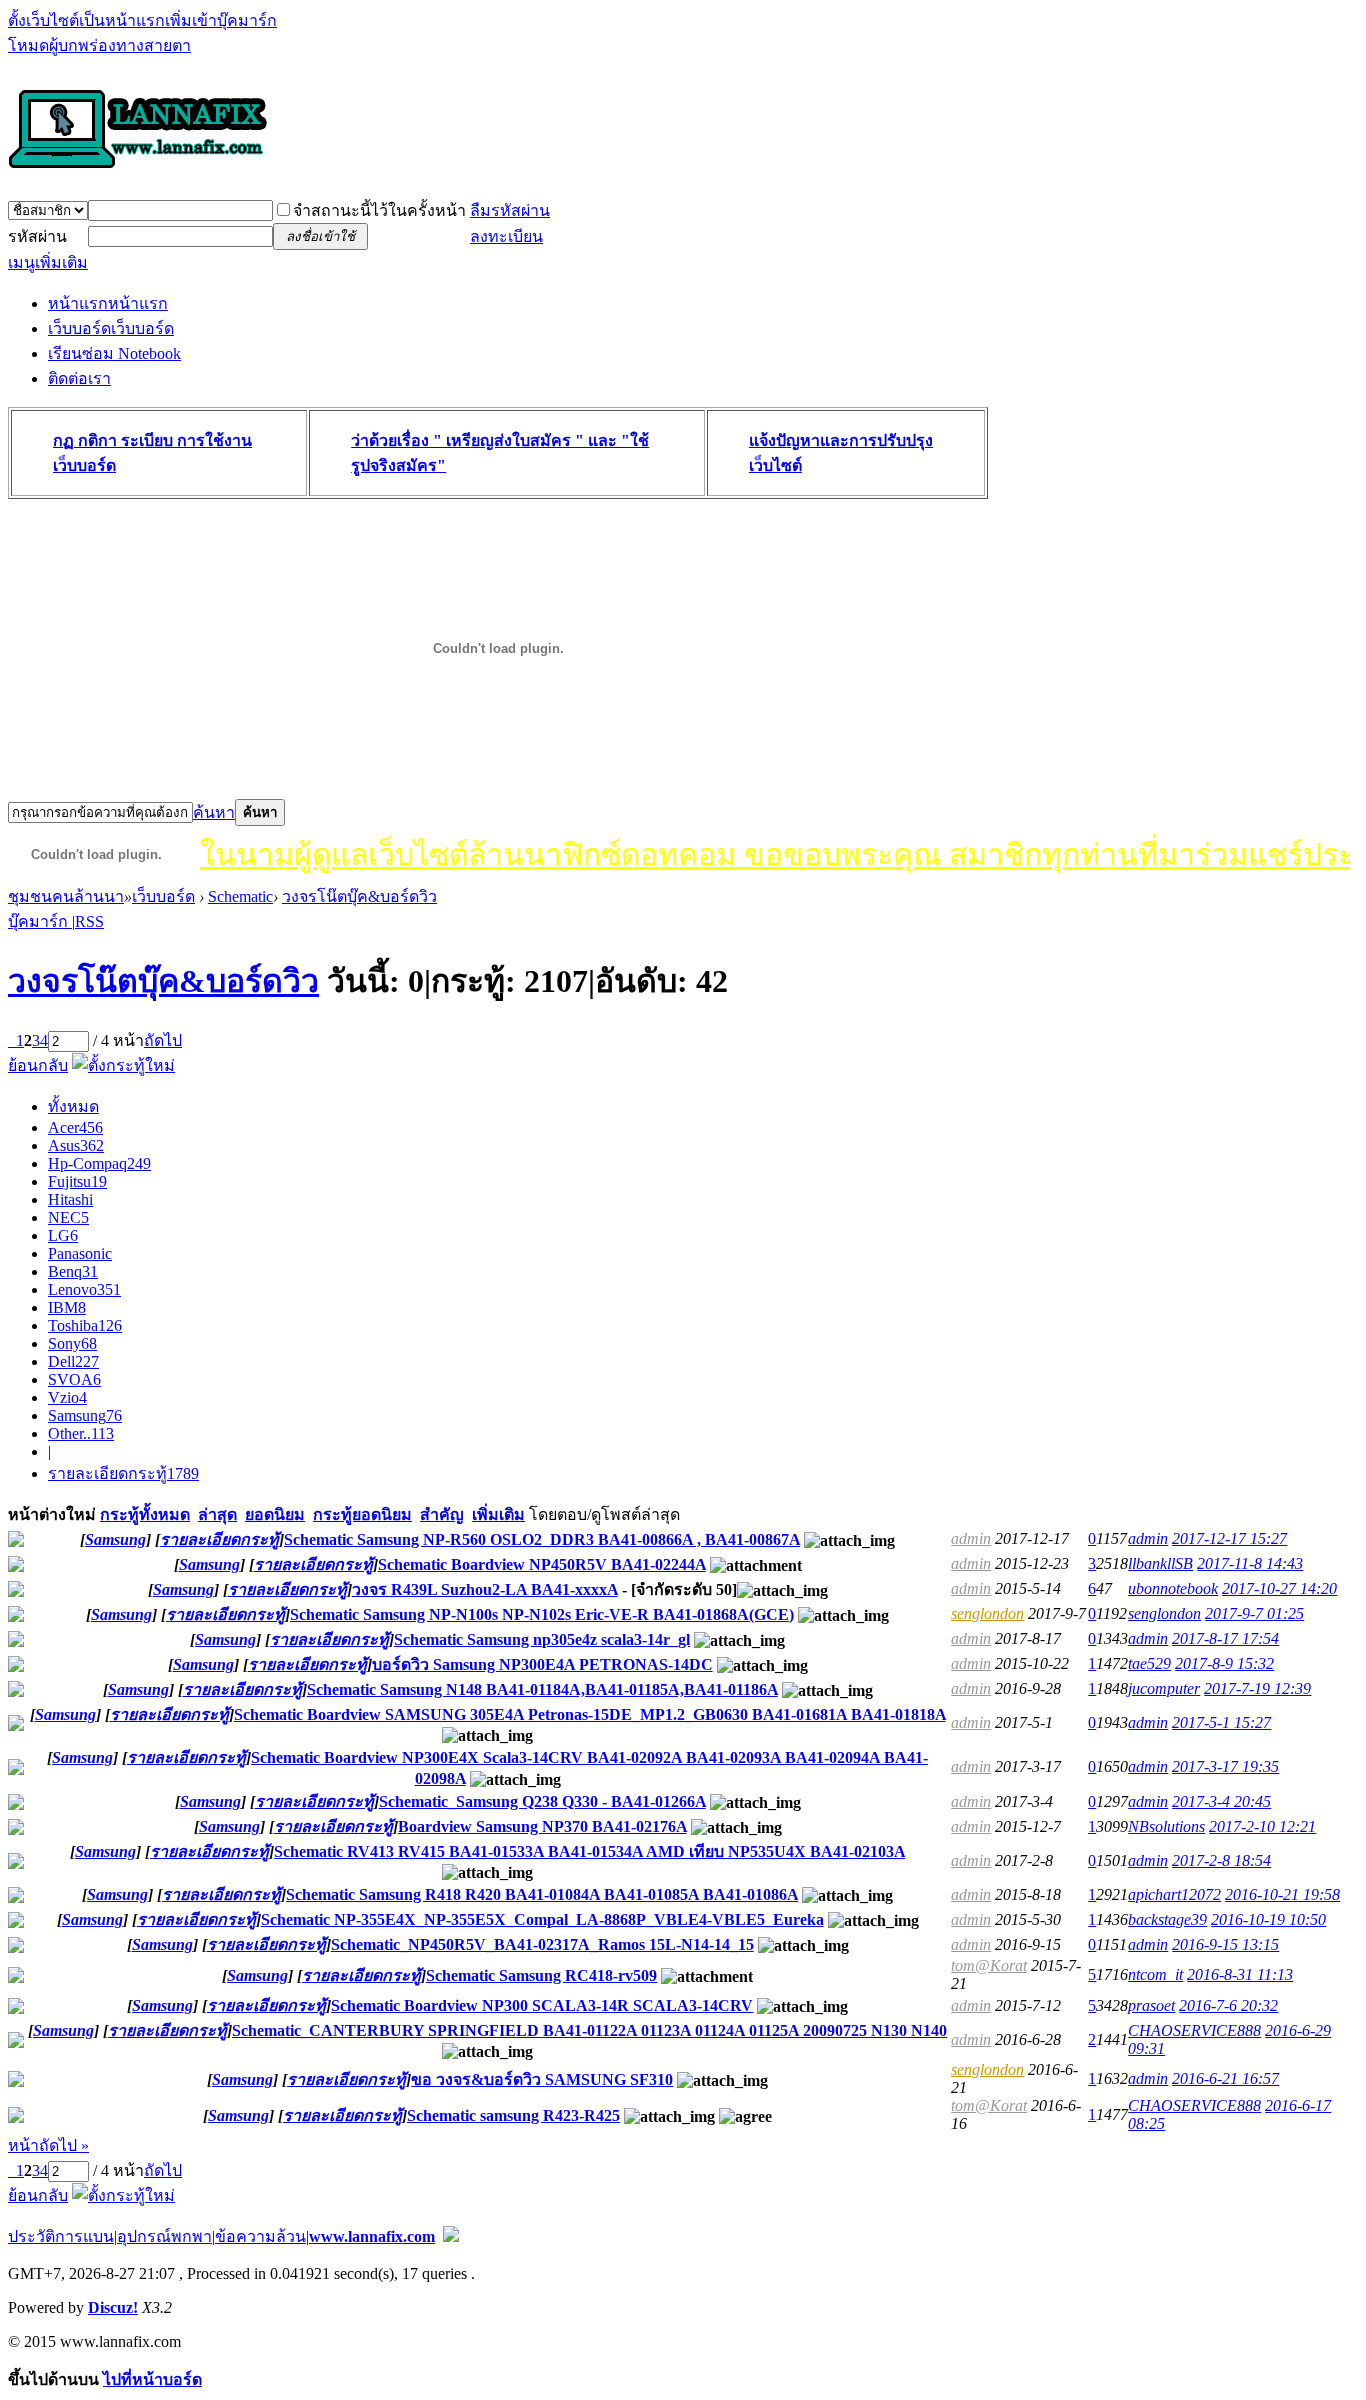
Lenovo (84, 1289)
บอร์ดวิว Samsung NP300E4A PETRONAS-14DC (542, 1664)
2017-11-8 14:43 (1250, 1563)
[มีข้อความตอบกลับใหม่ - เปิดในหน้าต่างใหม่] (16, 1541)
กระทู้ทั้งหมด (145, 1514)
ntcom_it (1155, 1974)
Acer (75, 1127)
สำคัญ (442, 1514)
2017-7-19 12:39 (1257, 1688)
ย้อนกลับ (38, 1065)
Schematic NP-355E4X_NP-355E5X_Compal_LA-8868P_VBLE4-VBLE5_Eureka (542, 1919)
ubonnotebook (1173, 1588)
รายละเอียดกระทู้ (123, 1473)
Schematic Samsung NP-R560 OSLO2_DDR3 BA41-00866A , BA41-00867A (542, 1539)
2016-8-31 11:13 (1240, 1974)
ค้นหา (214, 812)
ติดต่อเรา (79, 378)
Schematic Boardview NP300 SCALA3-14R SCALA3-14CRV (542, 2005)
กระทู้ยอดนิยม (362, 1514)
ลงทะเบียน (506, 236)
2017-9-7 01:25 (1254, 1613)
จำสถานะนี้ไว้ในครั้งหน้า (379, 210)
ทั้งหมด (73, 1106)
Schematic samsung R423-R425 (513, 2115)
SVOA (74, 1379)
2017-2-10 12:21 (1262, 1826)
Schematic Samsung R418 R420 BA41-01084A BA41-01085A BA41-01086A (542, 1894)
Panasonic (80, 1253)
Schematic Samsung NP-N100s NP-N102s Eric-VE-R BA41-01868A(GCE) (542, 1614)
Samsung (85, 1415)
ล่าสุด (217, 1514)
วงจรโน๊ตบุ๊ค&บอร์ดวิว (359, 896)
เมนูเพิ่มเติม (48, 262)
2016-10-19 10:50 (1268, 1919)
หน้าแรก (108, 303)
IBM (67, 1307)
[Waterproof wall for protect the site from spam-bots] (451, 2236)
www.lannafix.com (372, 2236)
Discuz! (113, 2307)
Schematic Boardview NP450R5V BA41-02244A (542, 1564)
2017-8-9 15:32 (1224, 1663)
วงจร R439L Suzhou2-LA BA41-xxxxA (485, 1589)
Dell (73, 1361)
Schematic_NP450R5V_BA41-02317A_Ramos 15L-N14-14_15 (542, 1944)
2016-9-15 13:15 (1225, 1944)
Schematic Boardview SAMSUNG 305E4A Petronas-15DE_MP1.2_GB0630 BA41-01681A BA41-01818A (590, 1714)
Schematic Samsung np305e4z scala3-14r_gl (542, 1639)
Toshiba (85, 1325)
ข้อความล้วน (260, 2236)
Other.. (81, 1433)
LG (63, 1235)
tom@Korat (989, 1965)
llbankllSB (1160, 1563)
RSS (89, 921)
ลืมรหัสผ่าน (510, 210)
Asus (76, 1145)
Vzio (67, 1397)
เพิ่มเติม (498, 1514)
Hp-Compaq (99, 1163)
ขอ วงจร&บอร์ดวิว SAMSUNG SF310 (542, 2079)
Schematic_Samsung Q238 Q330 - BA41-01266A (542, 1801)
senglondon (987, 1613)
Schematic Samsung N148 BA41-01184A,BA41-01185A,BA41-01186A (542, 1689)
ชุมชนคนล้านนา (66, 896)
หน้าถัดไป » (48, 2145)
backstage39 (1167, 1919)
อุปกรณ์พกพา (164, 2236)
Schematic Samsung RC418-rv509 (541, 1975)
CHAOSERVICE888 (1194, 2030)
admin (971, 1538)
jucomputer (1164, 1688)
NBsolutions (1166, 1826)
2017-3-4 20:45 (1221, 1801)
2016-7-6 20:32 (1228, 2005)
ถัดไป (163, 1040)
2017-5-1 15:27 (1221, 1722)
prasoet (1151, 2005)
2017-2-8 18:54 (1221, 1860)
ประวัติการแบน (61, 2236)
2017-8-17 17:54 (1225, 1638)
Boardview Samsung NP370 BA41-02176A (542, 1826)
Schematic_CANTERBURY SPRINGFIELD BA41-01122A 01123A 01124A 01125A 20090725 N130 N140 (589, 2030)
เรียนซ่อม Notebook (114, 353)
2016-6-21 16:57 (1225, 2078)
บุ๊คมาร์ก (40, 921)
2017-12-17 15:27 (1229, 1538)
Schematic (240, 896)
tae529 (1149, 1663)
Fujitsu (77, 1181)
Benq (73, 1271)
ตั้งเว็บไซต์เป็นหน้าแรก (86, 20)
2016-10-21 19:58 (1282, 1894)
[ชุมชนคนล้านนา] (138, 170)
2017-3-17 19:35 (1225, 1766)
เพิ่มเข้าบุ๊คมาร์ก (221, 20)
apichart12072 (1174, 1894)
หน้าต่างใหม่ (52, 1514)
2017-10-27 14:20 (1279, 1588)
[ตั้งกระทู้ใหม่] (123, 1065)
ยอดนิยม (275, 1514)
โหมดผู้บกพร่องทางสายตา (99, 45)
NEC (68, 1217)
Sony (72, 1343)
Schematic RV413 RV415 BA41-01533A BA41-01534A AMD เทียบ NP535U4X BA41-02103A (589, 1851)
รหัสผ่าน (37, 236)
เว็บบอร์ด (111, 328)
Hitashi (70, 1199)
